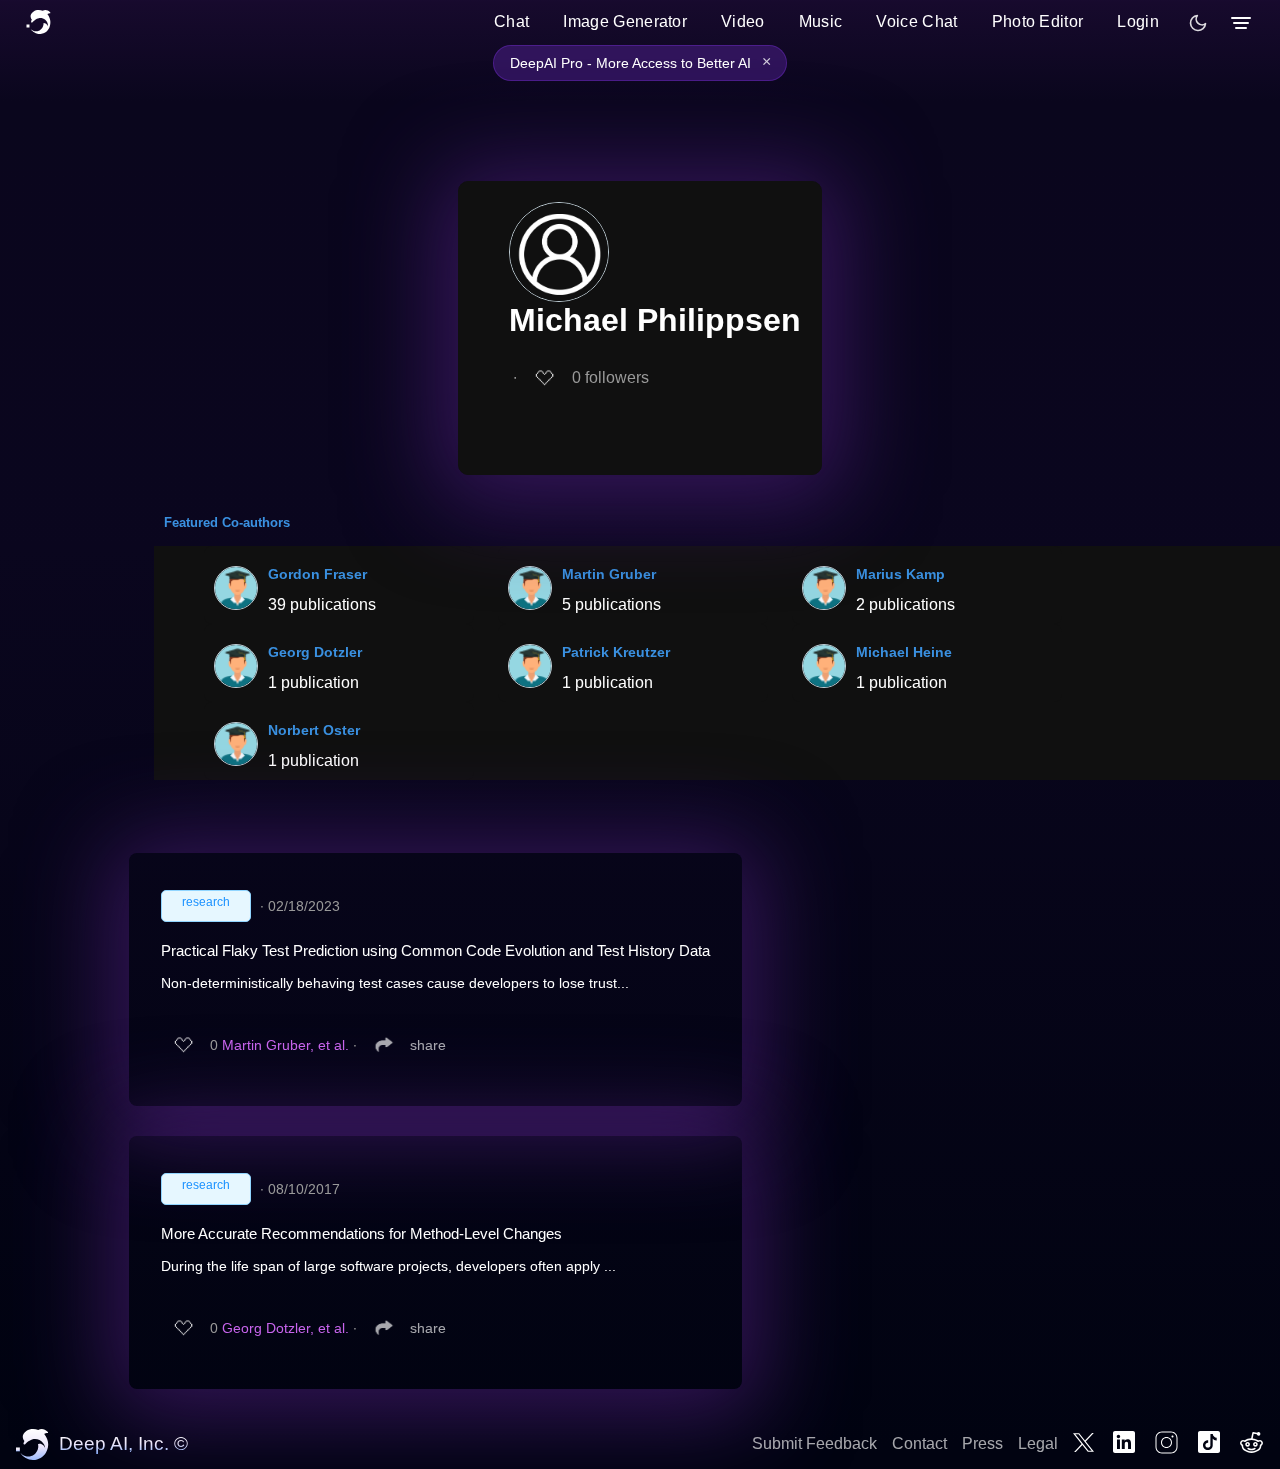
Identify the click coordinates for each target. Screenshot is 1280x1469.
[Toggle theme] (1198, 23)
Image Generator (625, 21)
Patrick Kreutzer (616, 652)
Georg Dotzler (315, 652)
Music (821, 21)
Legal (1038, 1443)
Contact (919, 1443)
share (428, 1045)
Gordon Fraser (317, 574)
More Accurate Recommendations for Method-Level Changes (361, 1233)
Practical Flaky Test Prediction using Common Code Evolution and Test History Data (435, 950)
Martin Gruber (609, 574)
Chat (511, 21)
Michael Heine (904, 652)
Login (1138, 21)
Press (982, 1443)
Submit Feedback (814, 1443)
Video (743, 21)
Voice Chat (916, 21)
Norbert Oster (314, 730)
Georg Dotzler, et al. (285, 1328)
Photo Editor (1038, 21)
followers (610, 377)
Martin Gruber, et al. (285, 1045)
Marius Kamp (900, 574)
